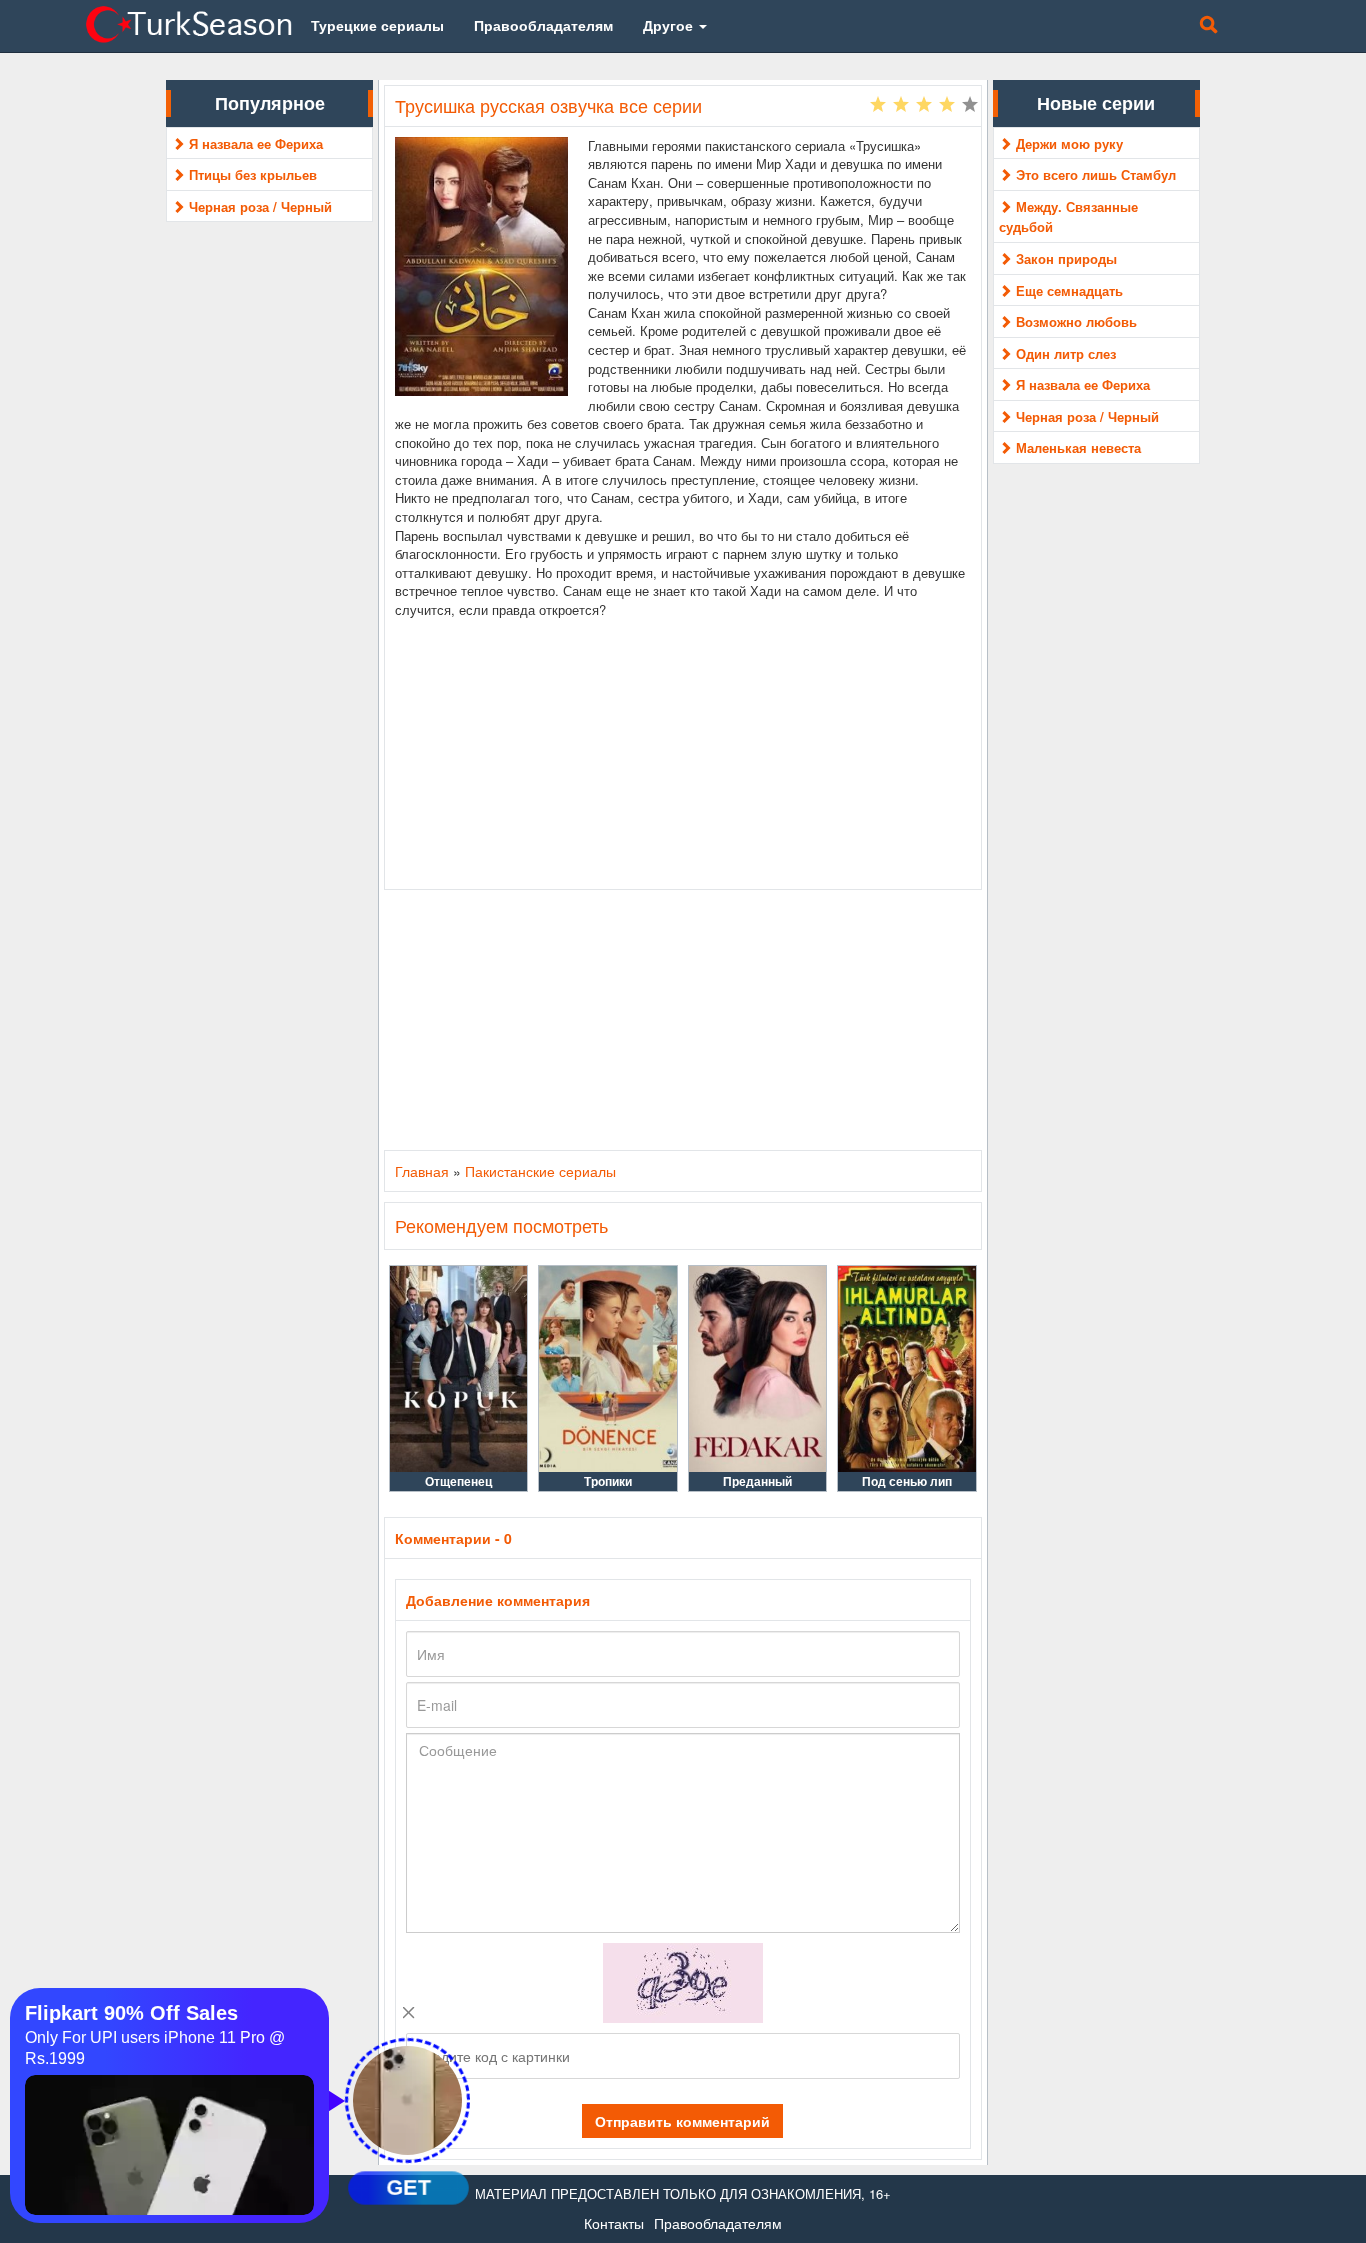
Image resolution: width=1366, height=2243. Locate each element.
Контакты (614, 2223)
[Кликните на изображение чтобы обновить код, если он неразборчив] (683, 1980)
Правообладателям (718, 2223)
